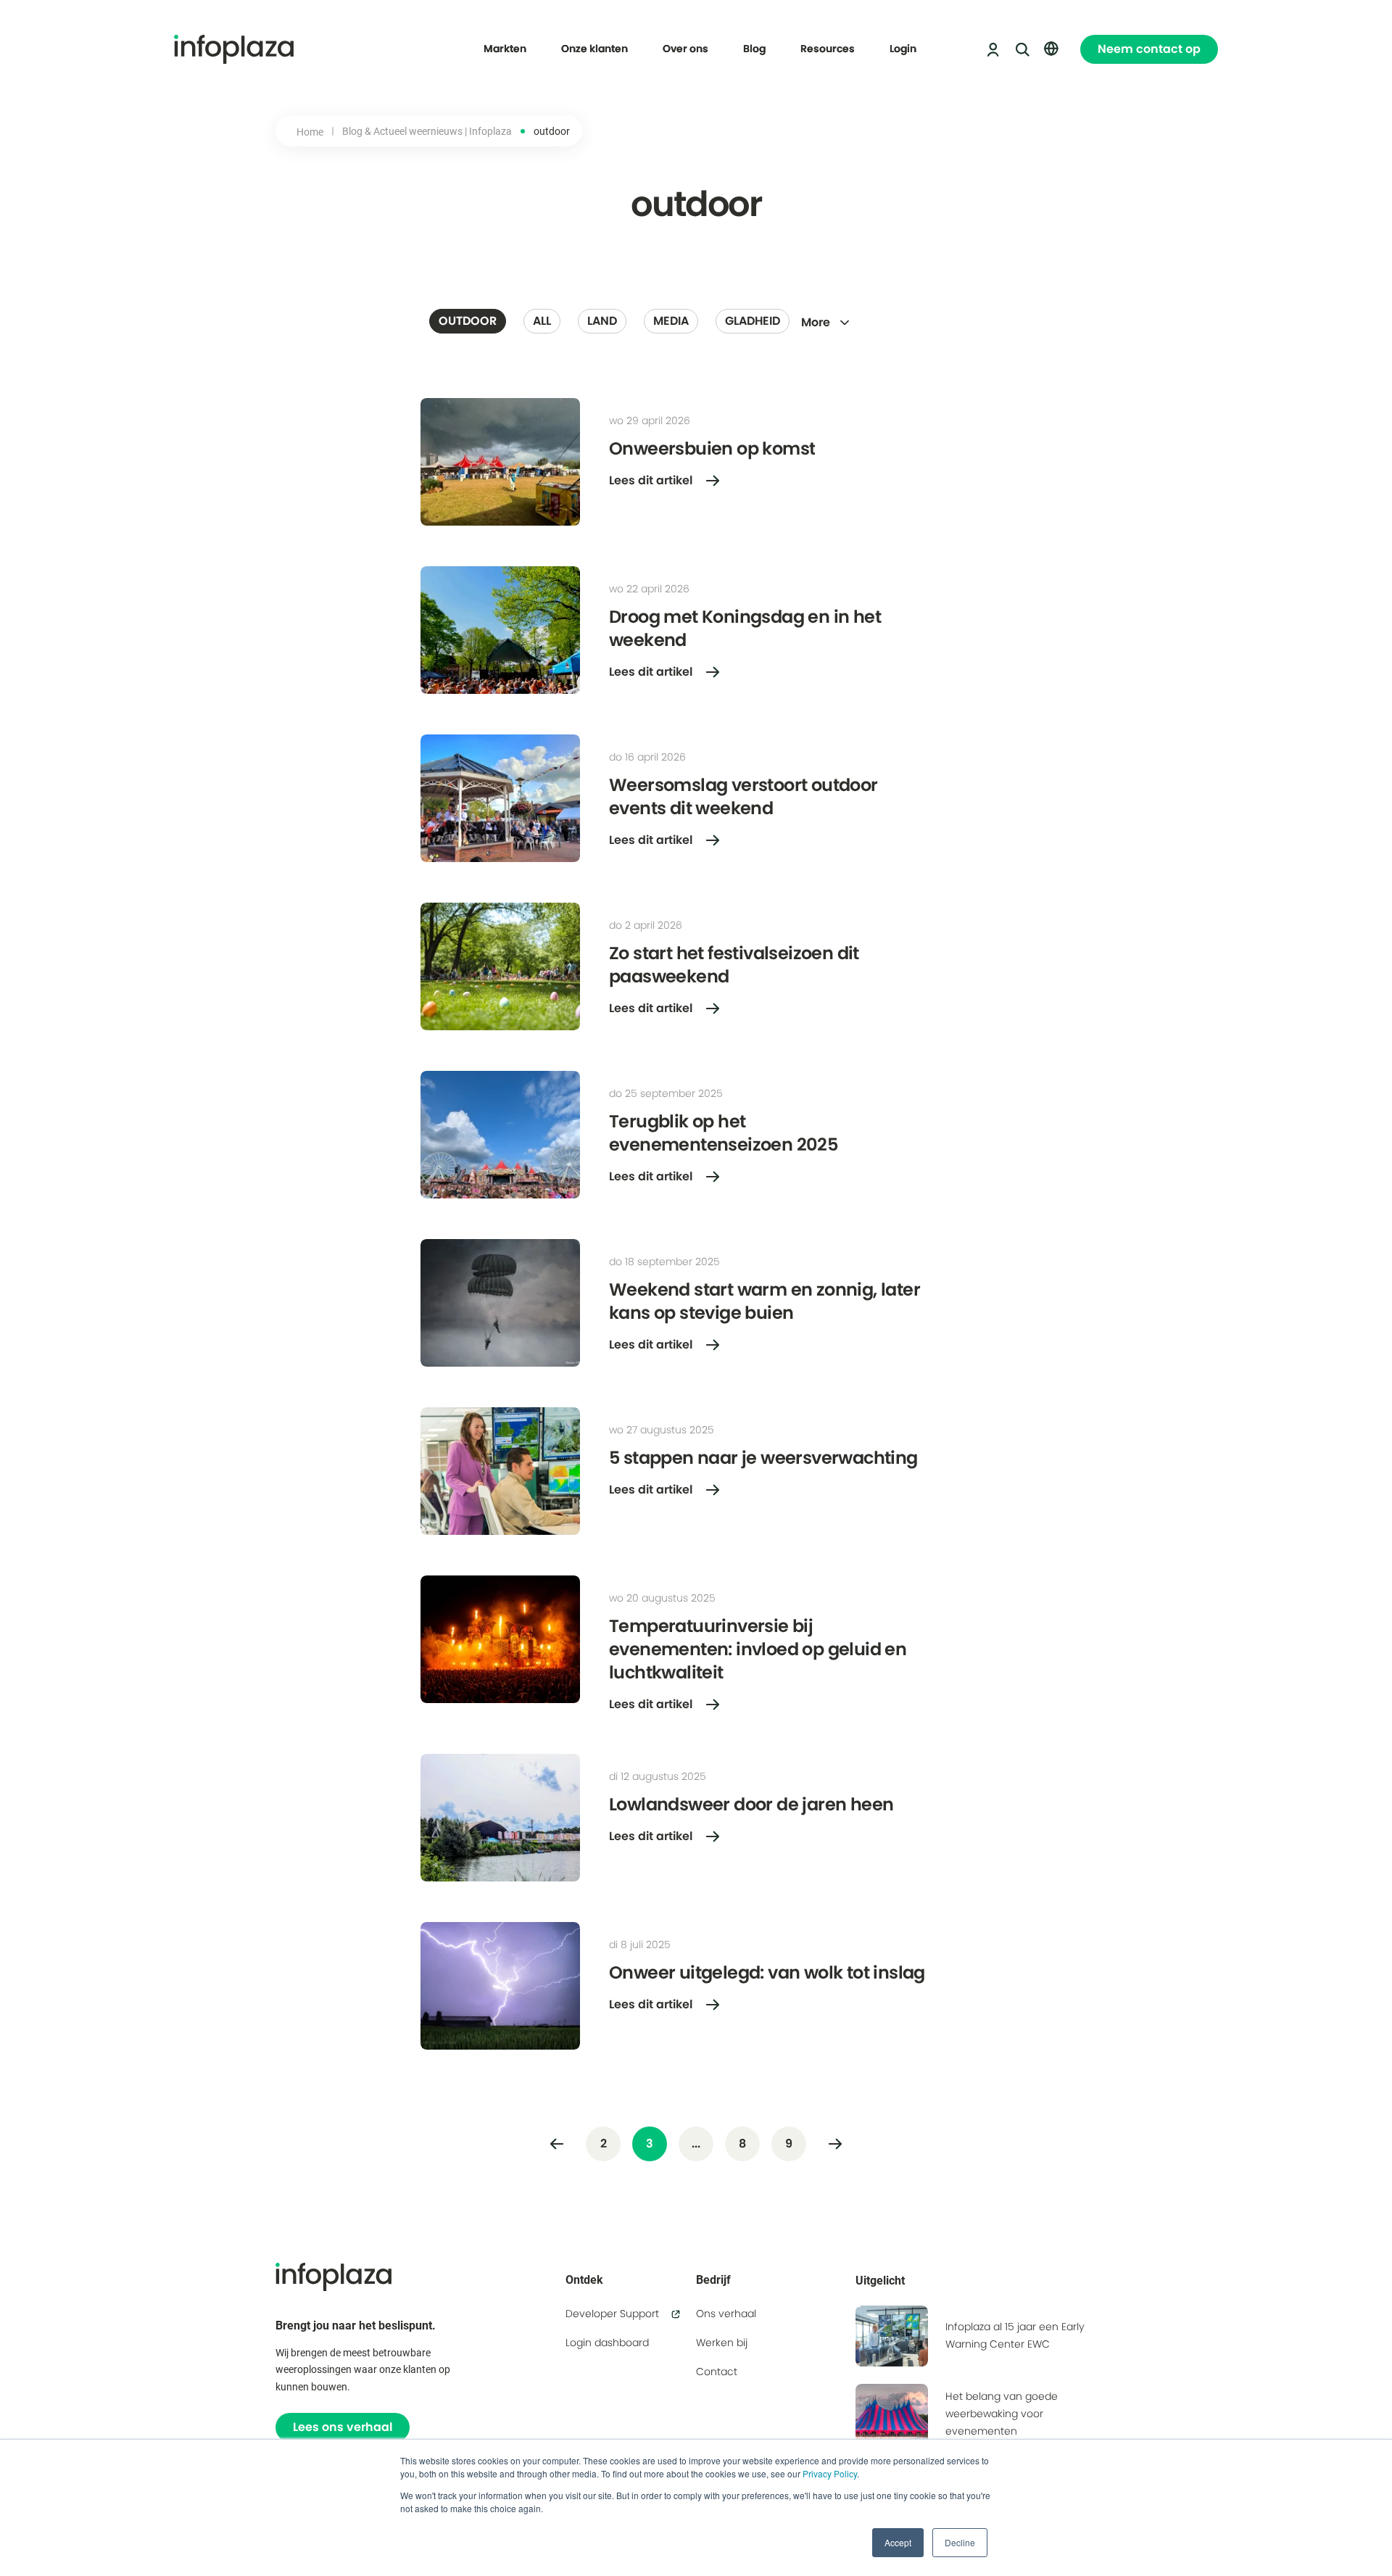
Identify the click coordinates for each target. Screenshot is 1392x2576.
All (542, 321)
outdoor (468, 321)
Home (310, 132)
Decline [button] (960, 2542)
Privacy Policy (830, 2473)
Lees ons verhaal (343, 2427)
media (671, 321)
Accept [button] (898, 2542)
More (816, 322)
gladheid (753, 321)
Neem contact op (1149, 49)
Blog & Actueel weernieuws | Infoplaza (427, 131)
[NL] (1051, 49)
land (602, 321)
